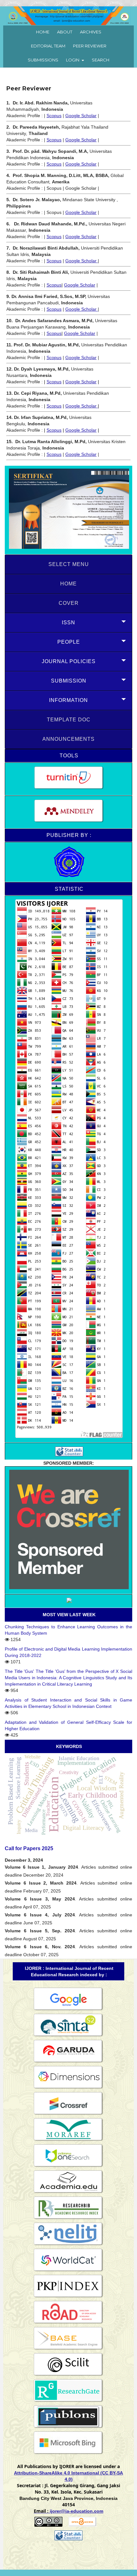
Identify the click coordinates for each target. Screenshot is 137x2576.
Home (43, 32)
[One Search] (68, 2167)
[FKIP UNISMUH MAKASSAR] (68, 862)
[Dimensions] (68, 2088)
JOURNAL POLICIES (69, 661)
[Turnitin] (68, 779)
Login (73, 60)
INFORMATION (68, 700)
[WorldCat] (68, 2271)
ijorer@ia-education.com (76, 2511)
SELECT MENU (69, 564)
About (65, 32)
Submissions (43, 60)
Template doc (69, 720)
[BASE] (68, 2349)
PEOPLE (69, 642)
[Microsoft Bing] (68, 2454)
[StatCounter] (68, 1451)
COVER (69, 603)
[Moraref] (68, 2141)
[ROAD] (68, 2323)
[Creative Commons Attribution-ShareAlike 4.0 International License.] (48, 2525)
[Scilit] (68, 2375)
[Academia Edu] (68, 2193)
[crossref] (68, 1530)
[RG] (68, 2402)
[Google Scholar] (68, 2010)
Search (101, 60)
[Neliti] (68, 2245)
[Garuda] (68, 2062)
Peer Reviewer (90, 46)
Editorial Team (48, 46)
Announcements (68, 739)
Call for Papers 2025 (29, 1848)
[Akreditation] (68, 510)
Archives (91, 32)
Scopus (54, 116)
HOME (68, 584)
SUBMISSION (69, 681)
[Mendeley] (68, 812)
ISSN (68, 623)
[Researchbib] (68, 2219)
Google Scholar (81, 116)
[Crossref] (68, 2114)
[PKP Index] (68, 2297)
